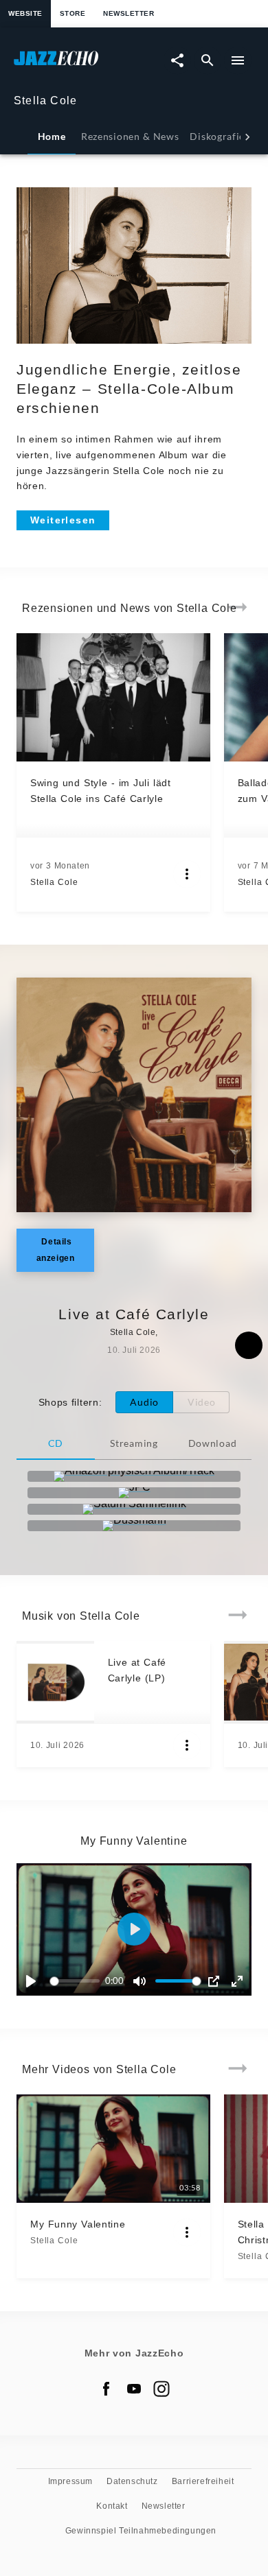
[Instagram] (161, 2389)
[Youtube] (134, 2389)
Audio (144, 1402)
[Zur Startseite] (74, 65)
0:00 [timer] (114, 1981)
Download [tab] (213, 1443)
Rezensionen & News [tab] (130, 136)
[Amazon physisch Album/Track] (134, 1476)
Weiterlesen (63, 520)
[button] (134, 1929)
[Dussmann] (134, 1526)
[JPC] (134, 1493)
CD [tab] (56, 1443)
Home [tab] (52, 136)
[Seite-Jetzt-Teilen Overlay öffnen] (177, 60)
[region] (134, 1929)
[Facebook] (107, 2389)
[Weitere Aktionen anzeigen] (187, 874)
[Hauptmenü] (238, 60)
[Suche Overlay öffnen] (208, 60)
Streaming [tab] (134, 1443)
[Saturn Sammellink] (134, 1509)
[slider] (77, 1981)
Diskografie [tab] (217, 136)
